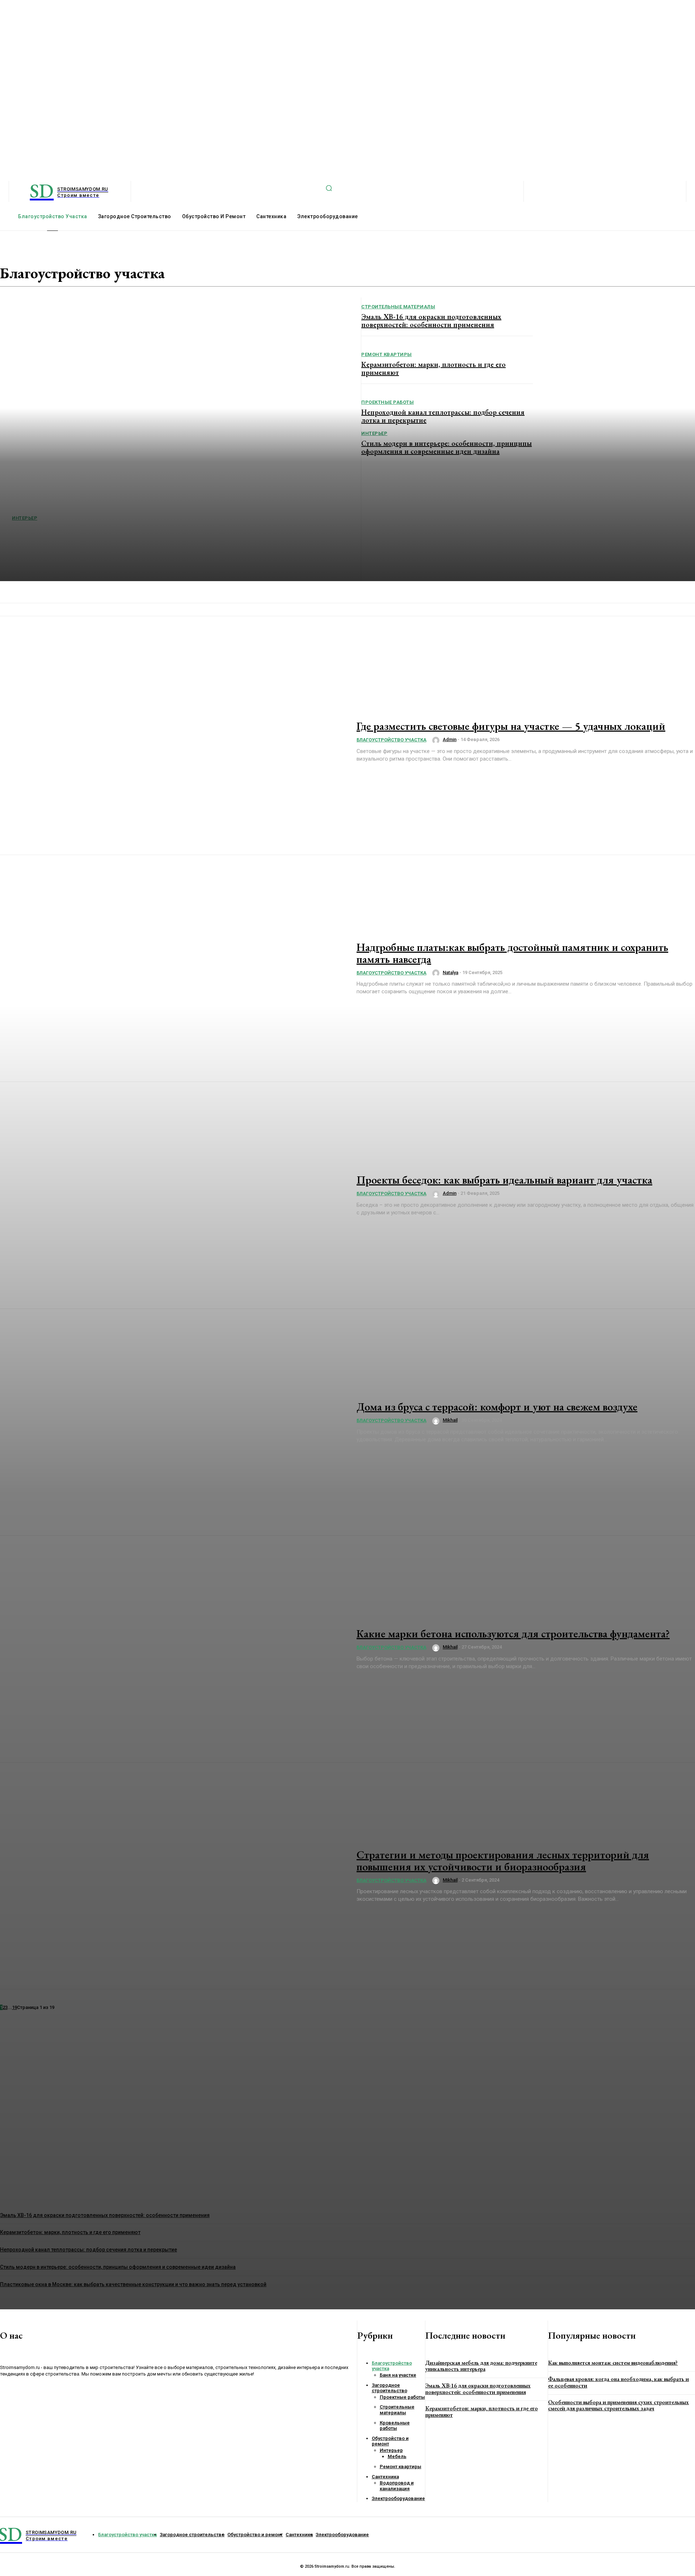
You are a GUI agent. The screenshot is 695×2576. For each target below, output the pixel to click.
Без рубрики (240, 265)
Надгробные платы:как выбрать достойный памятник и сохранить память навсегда (512, 953)
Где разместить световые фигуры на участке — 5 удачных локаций (511, 726)
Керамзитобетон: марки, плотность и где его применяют (482, 2412)
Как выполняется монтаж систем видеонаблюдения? (613, 2363)
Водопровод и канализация (218, 278)
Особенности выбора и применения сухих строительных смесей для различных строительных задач (618, 2405)
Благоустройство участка (221, 271)
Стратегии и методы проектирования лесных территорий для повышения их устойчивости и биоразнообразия (503, 1861)
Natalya (450, 972)
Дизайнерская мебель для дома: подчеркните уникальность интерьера (481, 2366)
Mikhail (450, 1420)
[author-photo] (437, 740)
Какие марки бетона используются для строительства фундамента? (513, 1634)
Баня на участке (234, 258)
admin (450, 739)
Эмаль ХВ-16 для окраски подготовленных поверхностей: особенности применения (478, 2389)
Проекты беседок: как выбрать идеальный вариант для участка (504, 1180)
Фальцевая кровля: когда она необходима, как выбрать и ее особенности (618, 2382)
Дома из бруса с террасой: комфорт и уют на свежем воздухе (497, 1407)
